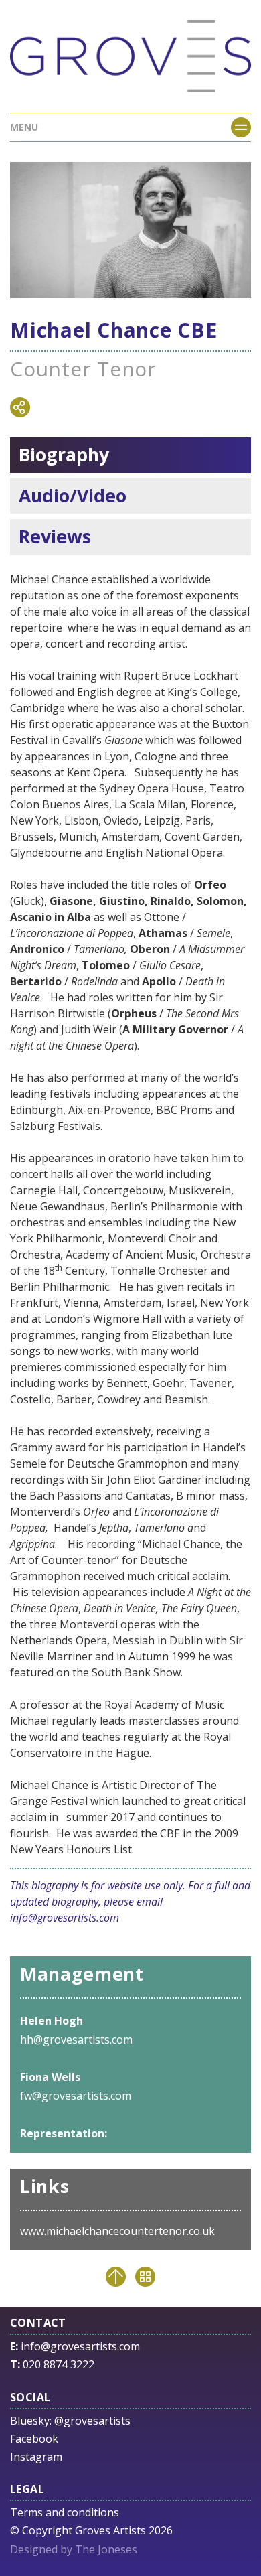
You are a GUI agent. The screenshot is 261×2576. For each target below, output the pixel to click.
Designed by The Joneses (74, 2549)
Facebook (34, 2439)
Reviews (55, 536)
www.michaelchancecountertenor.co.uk (117, 2231)
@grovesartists (92, 2421)
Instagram (36, 2457)
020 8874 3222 (59, 2364)
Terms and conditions (65, 2512)
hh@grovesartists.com (76, 2040)
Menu (24, 127)
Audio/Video (73, 496)
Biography (64, 455)
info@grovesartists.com (65, 1918)
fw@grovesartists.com (76, 2096)
